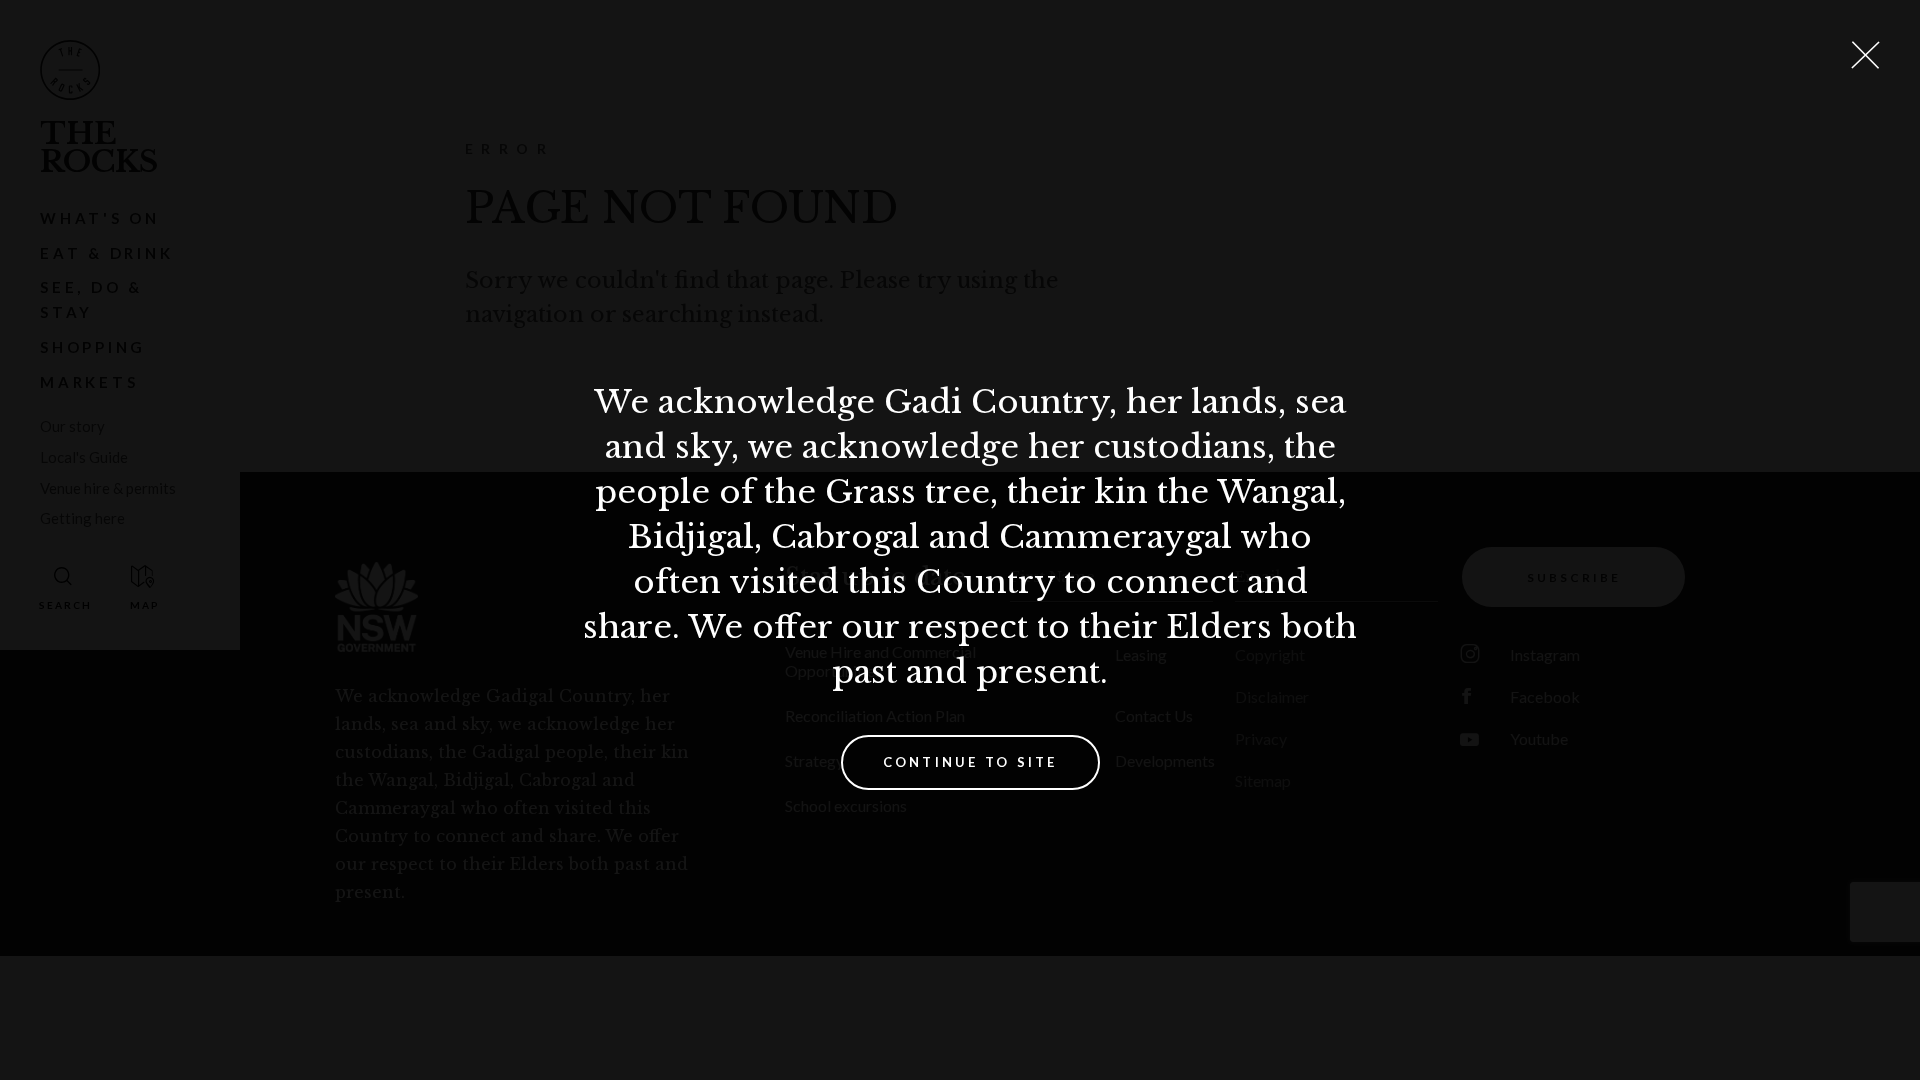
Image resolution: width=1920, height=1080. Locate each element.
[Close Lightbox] (1865, 55)
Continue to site (970, 762)
